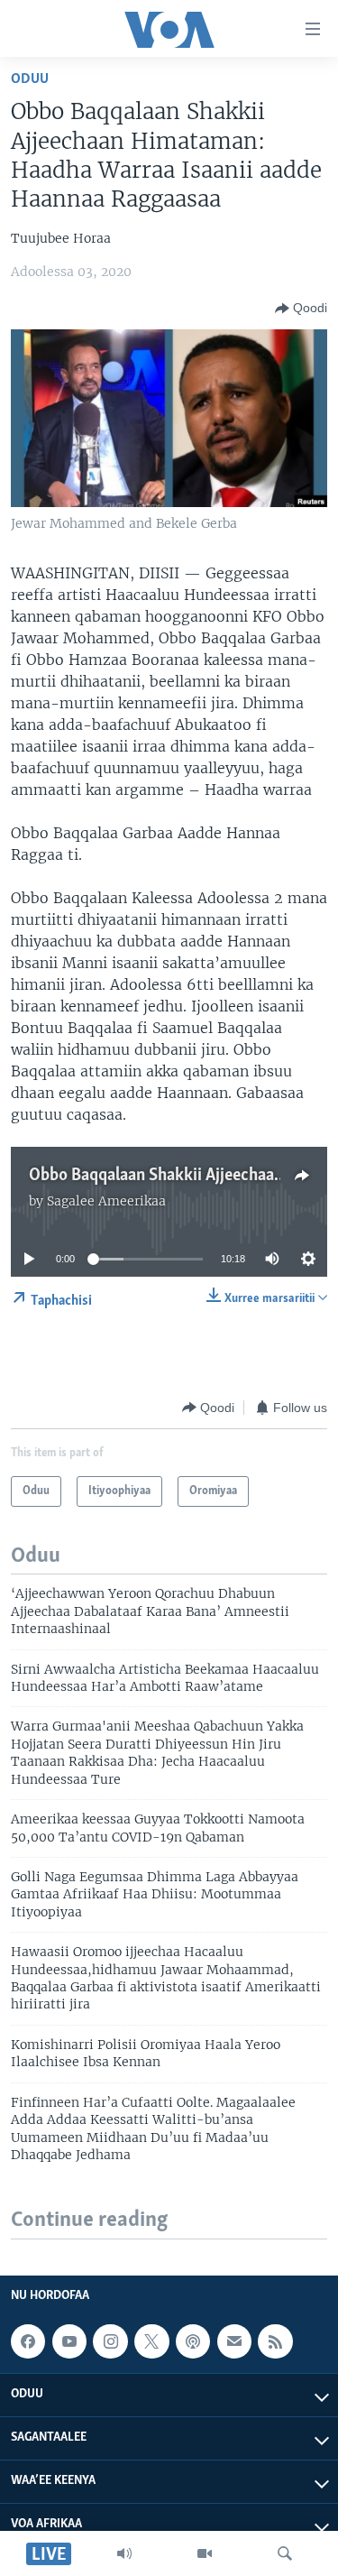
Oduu (30, 79)
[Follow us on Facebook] (28, 2341)
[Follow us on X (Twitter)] (151, 2341)
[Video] (205, 2553)
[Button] (301, 309)
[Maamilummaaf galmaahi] (234, 2341)
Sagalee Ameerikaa (106, 1201)
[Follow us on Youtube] (69, 2341)
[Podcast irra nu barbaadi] (193, 2341)
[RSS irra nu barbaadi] (275, 2341)
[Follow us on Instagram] (110, 2341)
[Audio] (124, 2553)
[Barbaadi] (285, 2553)
